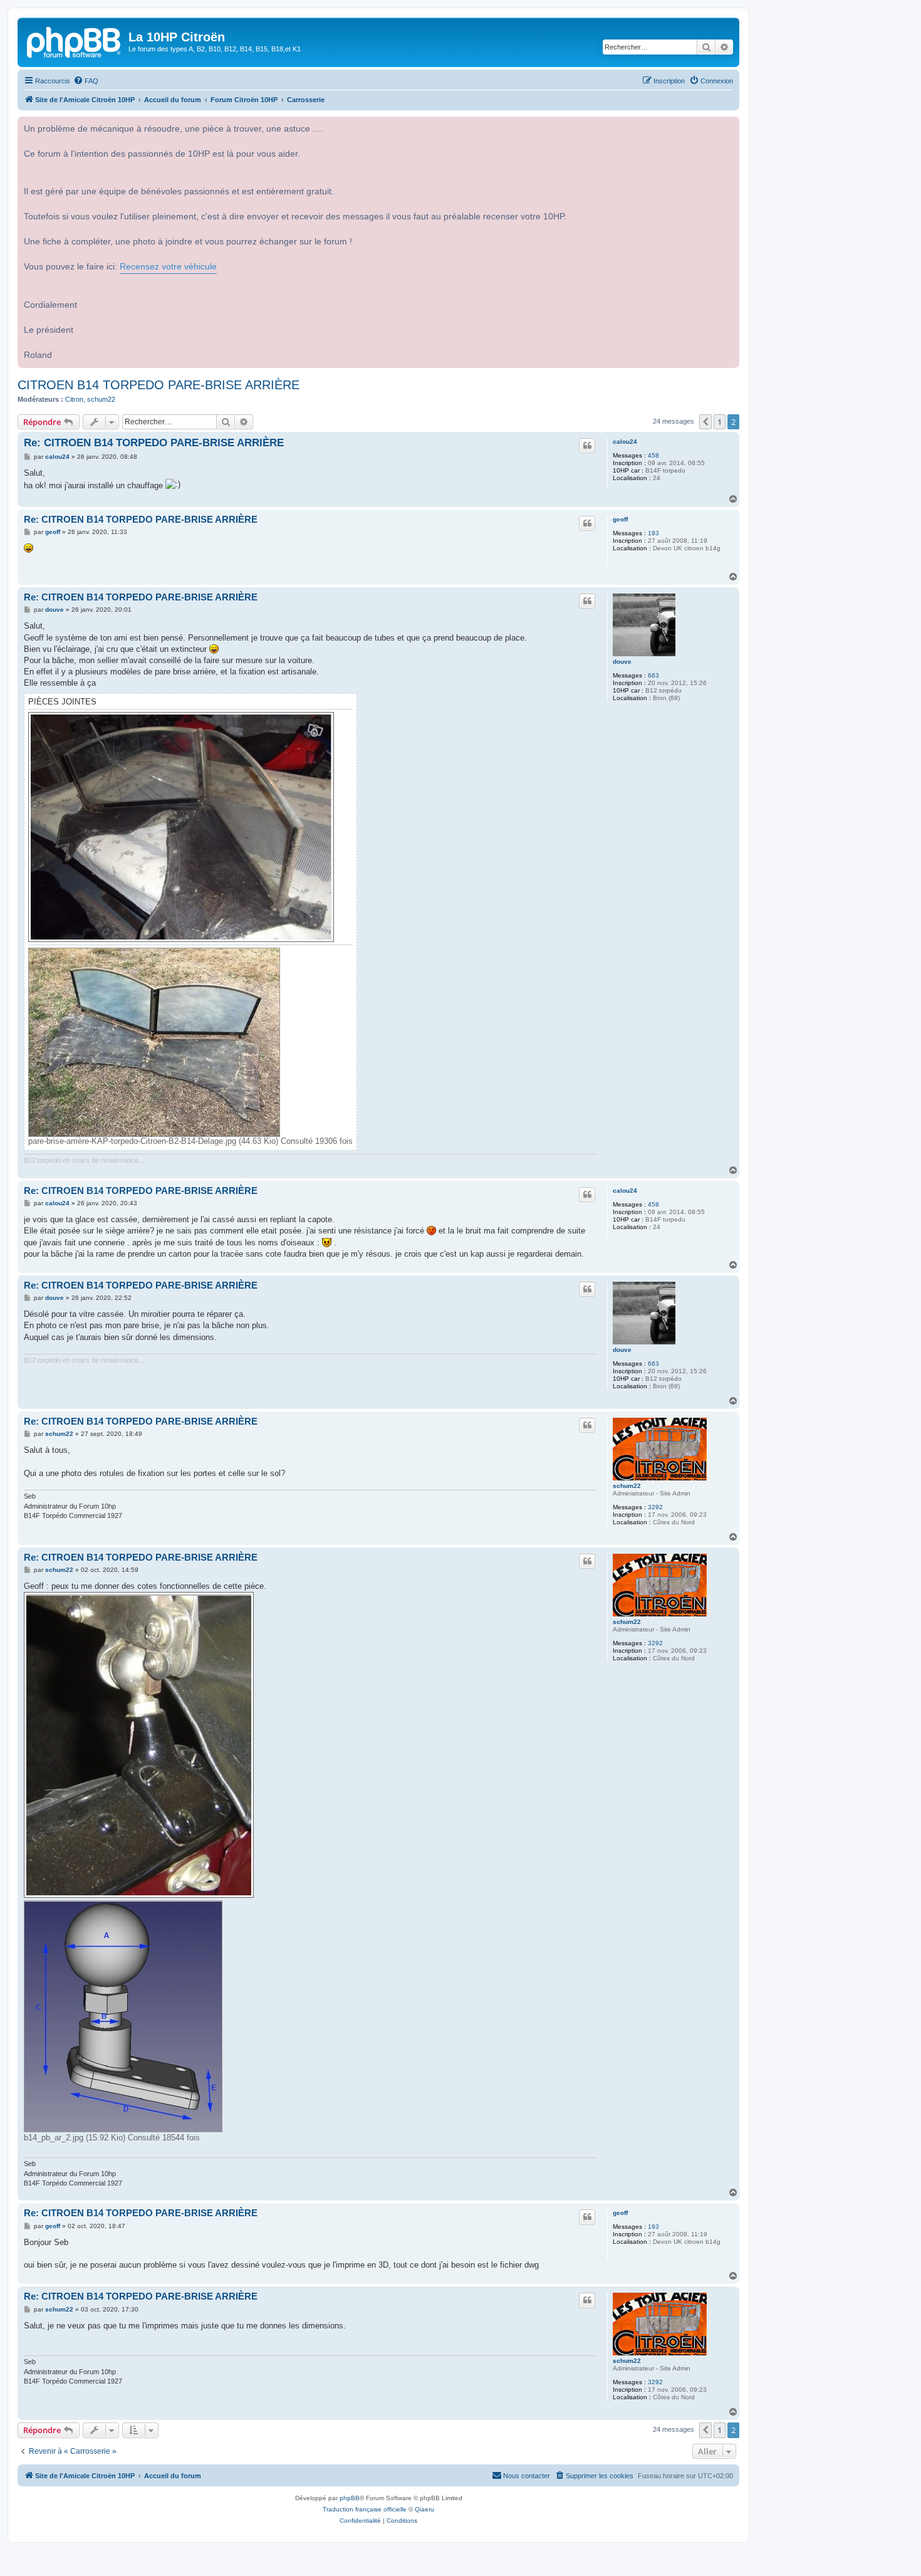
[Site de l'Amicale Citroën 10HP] (75, 41)
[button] (705, 422)
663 (653, 675)
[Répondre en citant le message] (587, 446)
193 (653, 533)
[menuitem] (86, 81)
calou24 (625, 442)
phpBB (350, 2498)
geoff (620, 519)
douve (622, 662)
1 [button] (720, 422)
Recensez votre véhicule (168, 267)
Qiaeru (424, 2509)
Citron (74, 399)
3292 (655, 1507)
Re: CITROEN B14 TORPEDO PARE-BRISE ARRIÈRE (154, 443)
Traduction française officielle (365, 2509)
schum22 (101, 399)
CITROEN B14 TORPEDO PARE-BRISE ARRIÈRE (159, 385)
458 (653, 455)
